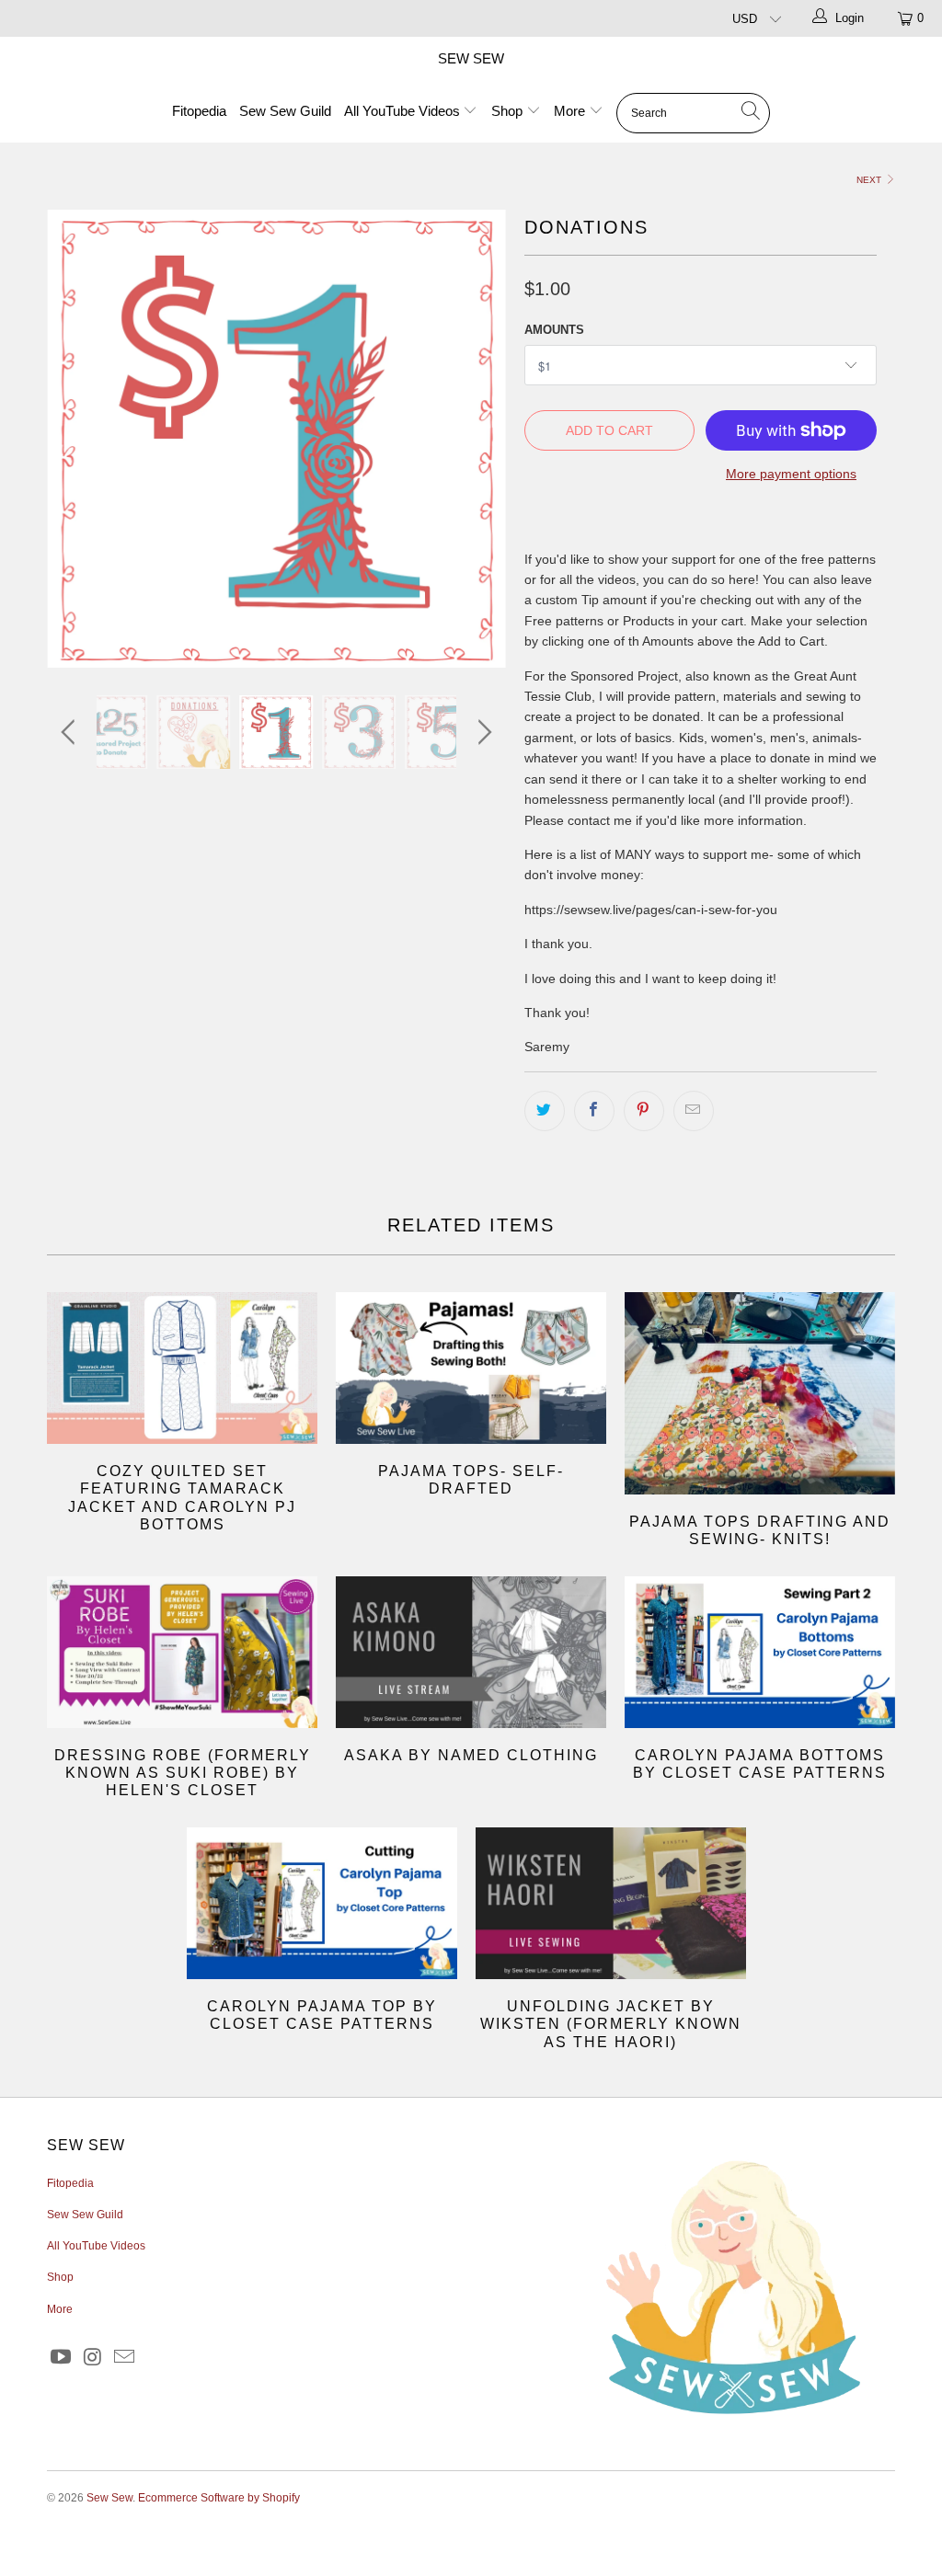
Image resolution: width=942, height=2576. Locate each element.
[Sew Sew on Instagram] (93, 2358)
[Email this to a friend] (694, 1111)
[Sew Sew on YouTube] (61, 2358)
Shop (509, 111)
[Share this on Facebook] (594, 1111)
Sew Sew (471, 58)
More (571, 111)
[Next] (482, 439)
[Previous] (71, 439)
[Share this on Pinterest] (644, 1111)
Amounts (554, 330)
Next (870, 180)
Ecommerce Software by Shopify (219, 2498)
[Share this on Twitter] (545, 1111)
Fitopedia (199, 111)
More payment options (791, 474)
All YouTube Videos (404, 111)
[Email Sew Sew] (125, 2358)
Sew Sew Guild (285, 111)
